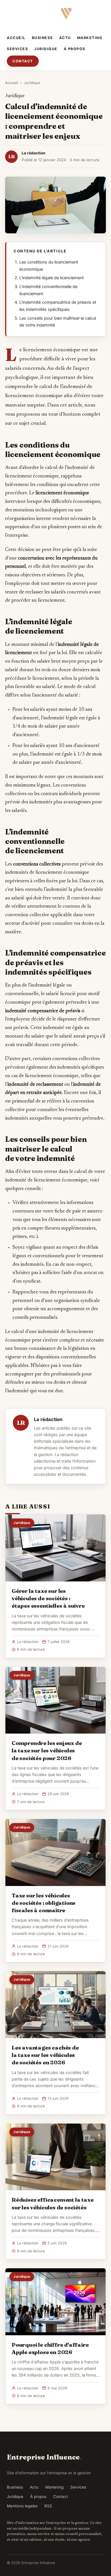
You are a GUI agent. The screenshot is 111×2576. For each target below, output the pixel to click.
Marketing (90, 38)
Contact (23, 61)
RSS (48, 2506)
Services (17, 49)
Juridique (46, 49)
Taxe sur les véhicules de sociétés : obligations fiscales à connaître (44, 1903)
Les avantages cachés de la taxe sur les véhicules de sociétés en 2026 (45, 2055)
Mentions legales (22, 2506)
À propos (75, 49)
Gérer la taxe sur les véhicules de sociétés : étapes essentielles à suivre (48, 1598)
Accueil (16, 38)
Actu (65, 38)
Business (42, 38)
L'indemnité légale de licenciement (52, 278)
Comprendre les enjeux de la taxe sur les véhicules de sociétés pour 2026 (47, 1750)
